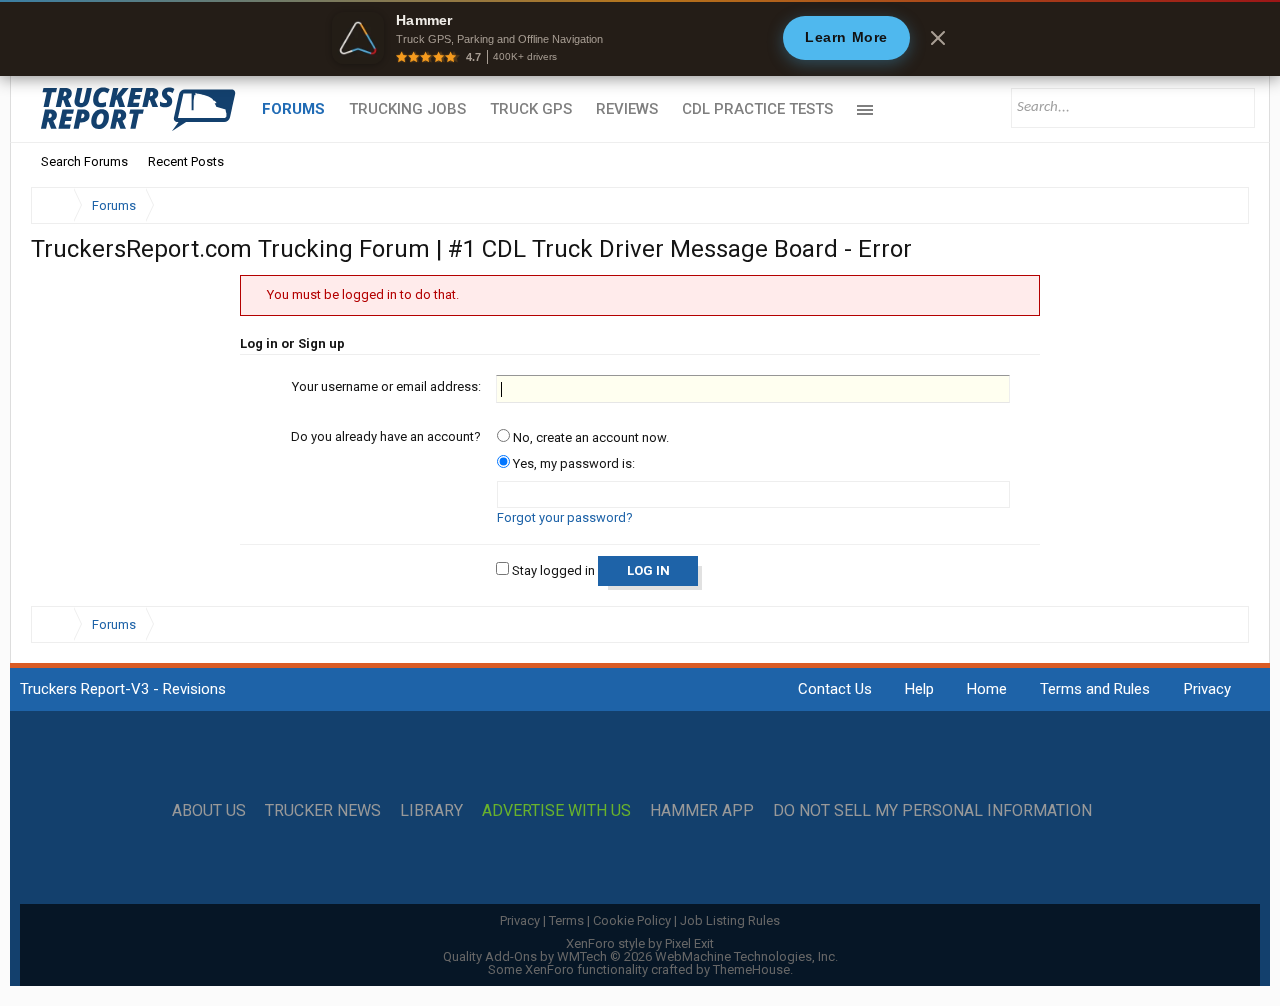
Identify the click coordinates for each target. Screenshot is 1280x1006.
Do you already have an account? (386, 436)
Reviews (627, 109)
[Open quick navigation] (1220, 205)
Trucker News (323, 811)
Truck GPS (531, 109)
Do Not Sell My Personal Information (932, 811)
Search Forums (84, 161)
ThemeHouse (751, 969)
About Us (209, 811)
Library (431, 811)
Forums (293, 109)
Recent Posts (186, 161)
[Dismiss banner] (938, 38)
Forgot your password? (565, 517)
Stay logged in (552, 570)
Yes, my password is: (572, 463)
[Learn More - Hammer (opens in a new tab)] (640, 38)
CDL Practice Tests (757, 109)
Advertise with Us (556, 811)
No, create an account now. (589, 437)
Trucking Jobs (407, 109)
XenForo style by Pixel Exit (640, 943)
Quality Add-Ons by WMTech (640, 956)
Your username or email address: (386, 386)
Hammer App (702, 811)
